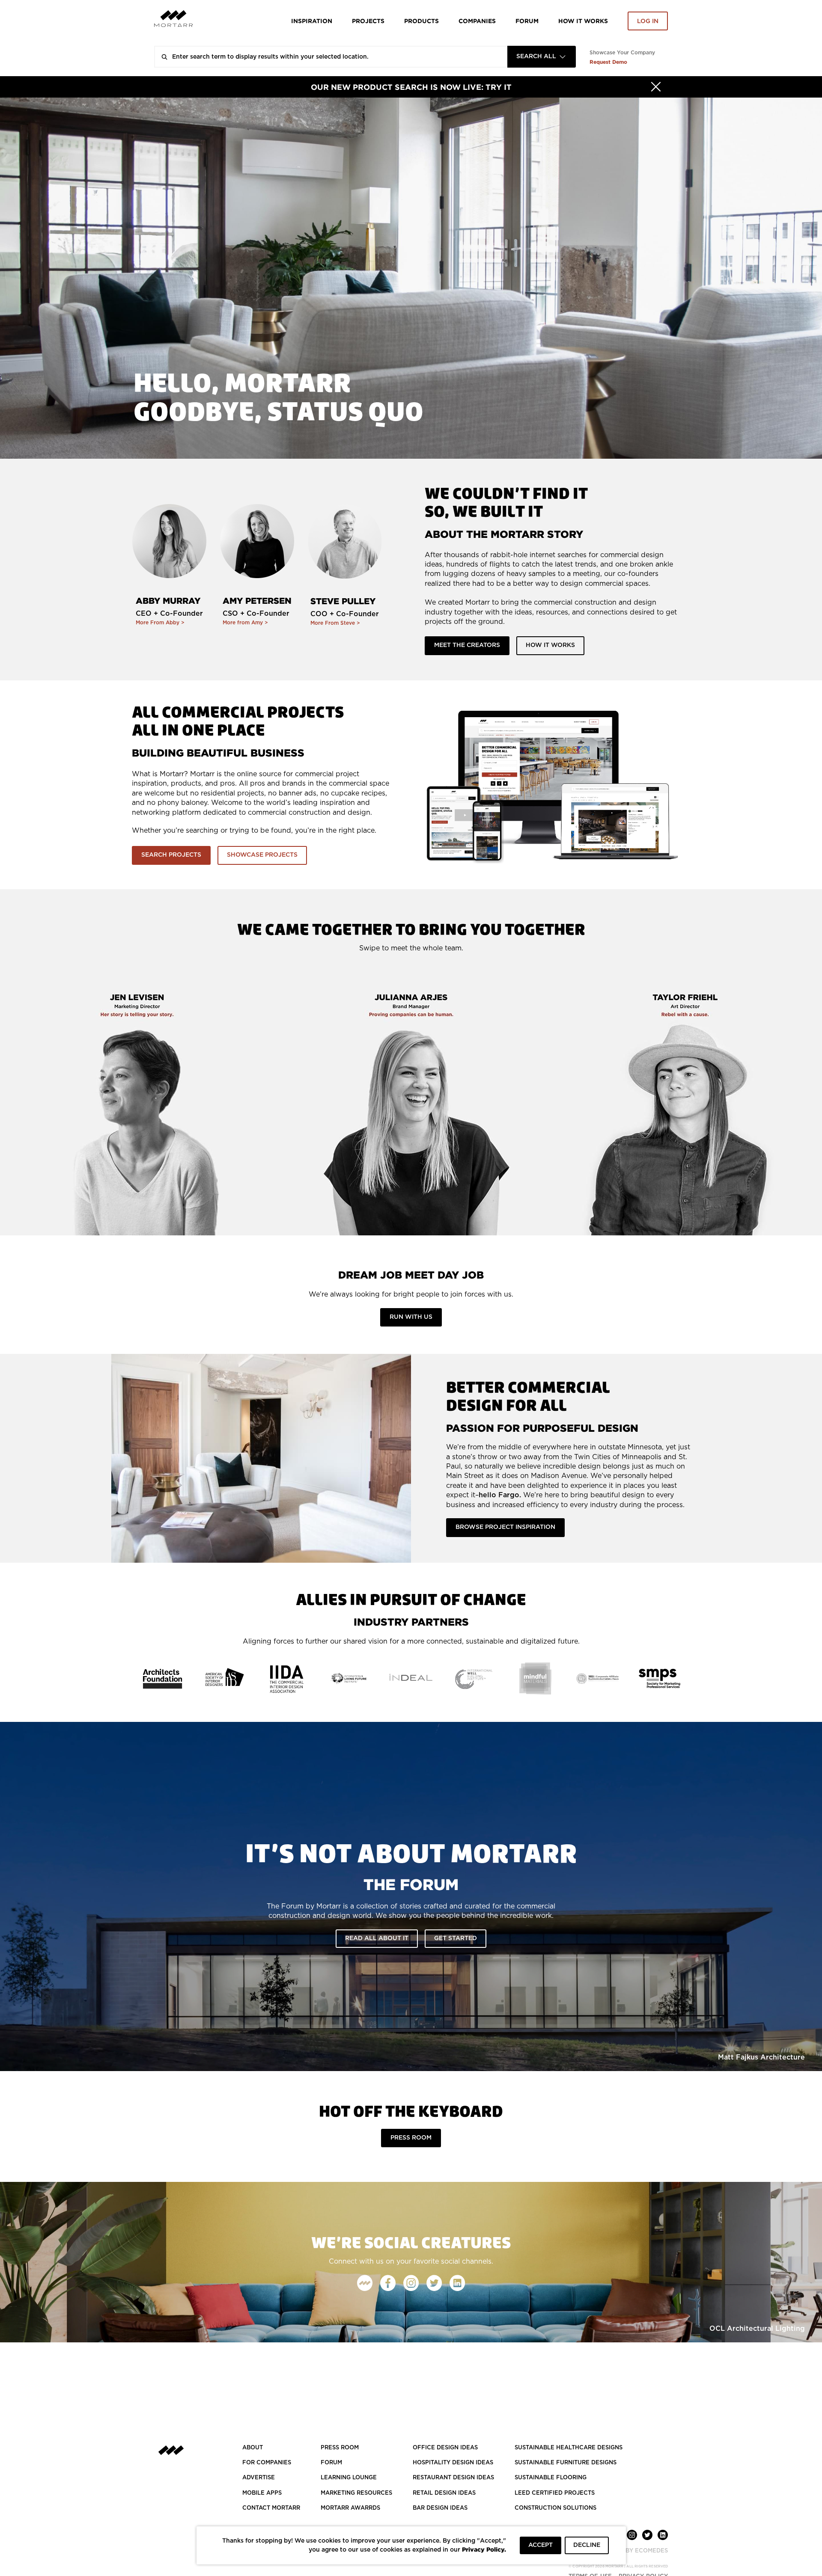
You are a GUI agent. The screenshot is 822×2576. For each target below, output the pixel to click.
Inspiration (312, 21)
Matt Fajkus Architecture (761, 2057)
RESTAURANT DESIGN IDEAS (453, 2478)
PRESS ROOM (411, 2138)
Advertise (259, 2478)
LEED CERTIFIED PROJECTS (555, 2493)
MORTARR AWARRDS (350, 2508)
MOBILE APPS (262, 2493)
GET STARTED (456, 1938)
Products (421, 21)
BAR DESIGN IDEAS (440, 2508)
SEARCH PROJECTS (171, 855)
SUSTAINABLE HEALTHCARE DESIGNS (569, 2448)
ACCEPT (541, 2545)
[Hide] (656, 87)
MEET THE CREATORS (467, 645)
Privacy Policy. (484, 2549)
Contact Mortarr (271, 2508)
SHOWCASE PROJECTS (262, 855)
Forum (527, 21)
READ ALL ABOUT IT (377, 1938)
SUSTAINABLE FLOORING (551, 2478)
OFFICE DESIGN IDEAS (445, 2448)
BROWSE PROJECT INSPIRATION (505, 1527)
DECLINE (587, 2545)
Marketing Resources (356, 2493)
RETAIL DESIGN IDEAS (444, 2493)
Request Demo (608, 62)
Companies (477, 21)
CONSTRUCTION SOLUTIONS (555, 2508)
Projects (368, 21)
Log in (648, 21)
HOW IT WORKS (583, 21)
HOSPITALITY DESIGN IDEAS (453, 2463)
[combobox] (542, 57)
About (253, 2448)
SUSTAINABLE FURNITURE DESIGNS (566, 2463)
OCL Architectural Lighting (757, 2329)
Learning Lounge (349, 2478)
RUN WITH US (411, 1317)
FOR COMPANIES (267, 2463)
